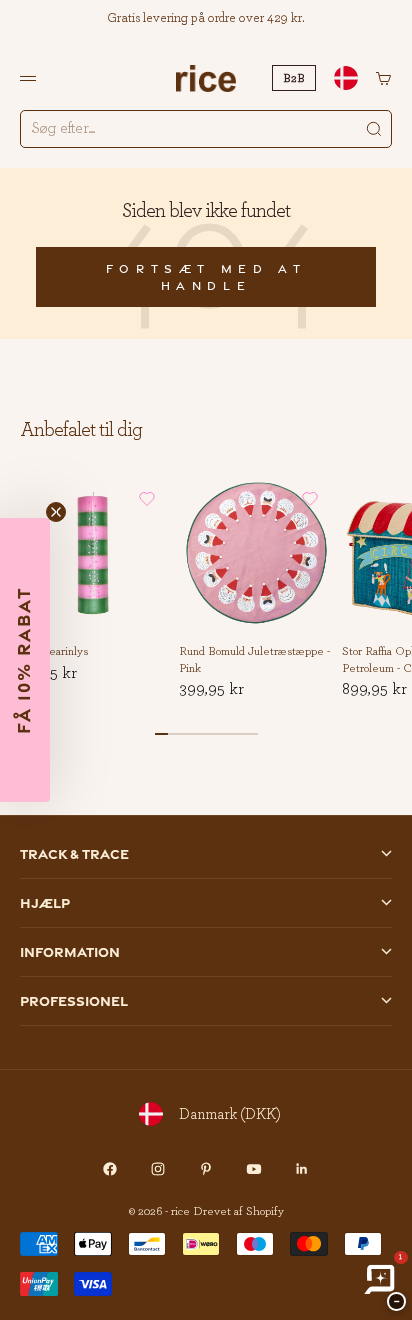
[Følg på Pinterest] (206, 1169)
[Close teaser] (56, 512)
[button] (147, 499)
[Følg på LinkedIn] (302, 1169)
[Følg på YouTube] (254, 1169)
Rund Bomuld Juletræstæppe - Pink (254, 660)
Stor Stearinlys (51, 652)
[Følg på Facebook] (110, 1169)
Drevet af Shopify (238, 1211)
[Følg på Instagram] (158, 1169)
